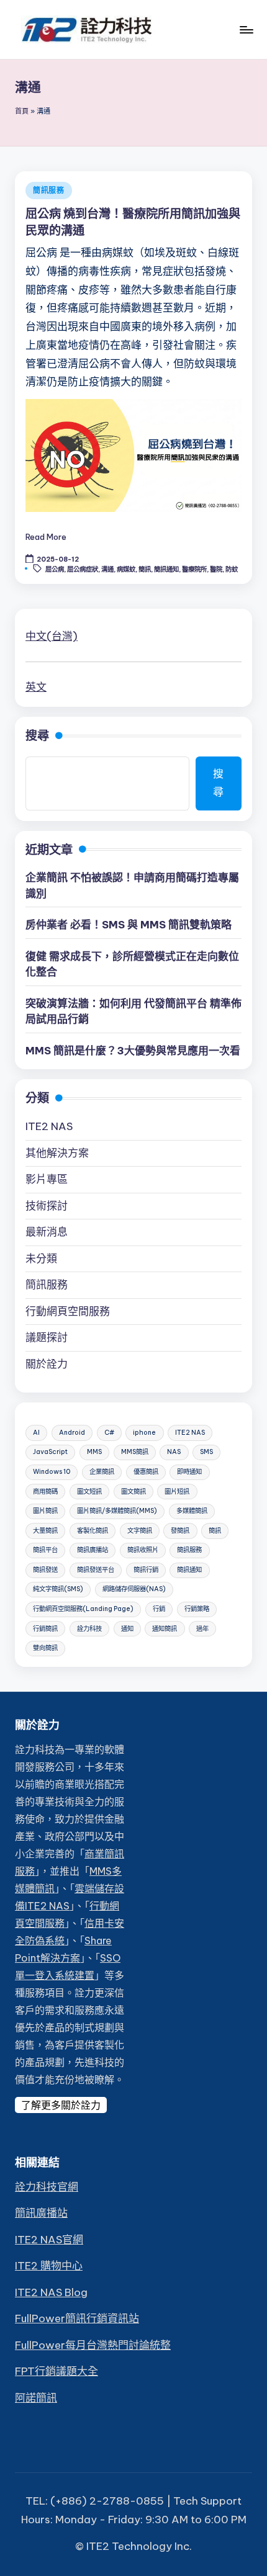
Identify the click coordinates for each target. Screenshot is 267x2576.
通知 (127, 1629)
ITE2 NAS (49, 1126)
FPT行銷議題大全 (57, 2371)
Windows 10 (52, 1472)
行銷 (159, 1609)
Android (72, 1433)
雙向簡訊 (45, 1648)
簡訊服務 (49, 190)
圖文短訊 (89, 1492)
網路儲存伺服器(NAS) (134, 1589)
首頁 (22, 111)
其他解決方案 (57, 1153)
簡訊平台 (45, 1550)
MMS (94, 1452)
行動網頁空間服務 (68, 1311)
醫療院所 (194, 569)
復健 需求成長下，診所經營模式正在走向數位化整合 (132, 964)
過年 (202, 1629)
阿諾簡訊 (36, 2398)
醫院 (216, 569)
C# (109, 1433)
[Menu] (246, 29)
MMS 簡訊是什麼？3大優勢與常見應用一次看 (133, 1051)
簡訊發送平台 (96, 1570)
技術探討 (47, 1206)
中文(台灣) (52, 636)
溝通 (107, 569)
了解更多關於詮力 (61, 2105)
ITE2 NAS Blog (51, 2292)
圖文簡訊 (133, 1492)
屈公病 (55, 569)
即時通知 (189, 1472)
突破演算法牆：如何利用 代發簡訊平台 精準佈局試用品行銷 (133, 1012)
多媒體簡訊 (192, 1511)
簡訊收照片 (143, 1550)
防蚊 (232, 569)
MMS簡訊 (135, 1452)
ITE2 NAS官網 (49, 2240)
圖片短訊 (177, 1492)
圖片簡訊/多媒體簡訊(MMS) (117, 1511)
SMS (206, 1452)
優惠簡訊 (146, 1472)
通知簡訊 (165, 1629)
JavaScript (50, 1452)
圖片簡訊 (45, 1511)
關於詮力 (47, 1364)
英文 (36, 687)
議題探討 (47, 1337)
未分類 (41, 1259)
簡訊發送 (45, 1570)
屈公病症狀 (83, 569)
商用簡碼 (45, 1492)
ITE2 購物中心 (49, 2266)
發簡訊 (180, 1531)
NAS (174, 1452)
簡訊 (145, 569)
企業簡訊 (102, 1472)
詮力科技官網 (47, 2187)
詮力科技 (89, 1629)
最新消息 (47, 1232)
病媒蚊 (126, 569)
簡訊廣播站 (93, 1550)
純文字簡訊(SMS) (58, 1589)
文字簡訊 (140, 1531)
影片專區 (47, 1179)
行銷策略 (197, 1609)
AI (36, 1433)
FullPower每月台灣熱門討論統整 (93, 2345)
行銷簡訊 (45, 1629)
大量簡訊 (45, 1531)
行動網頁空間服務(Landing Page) (83, 1609)
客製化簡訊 (93, 1531)
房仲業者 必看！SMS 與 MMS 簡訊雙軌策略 (129, 925)
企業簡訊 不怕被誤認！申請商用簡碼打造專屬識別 (132, 886)
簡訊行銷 (146, 1570)
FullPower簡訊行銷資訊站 (77, 2318)
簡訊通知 (166, 569)
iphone (144, 1433)
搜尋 (37, 735)
